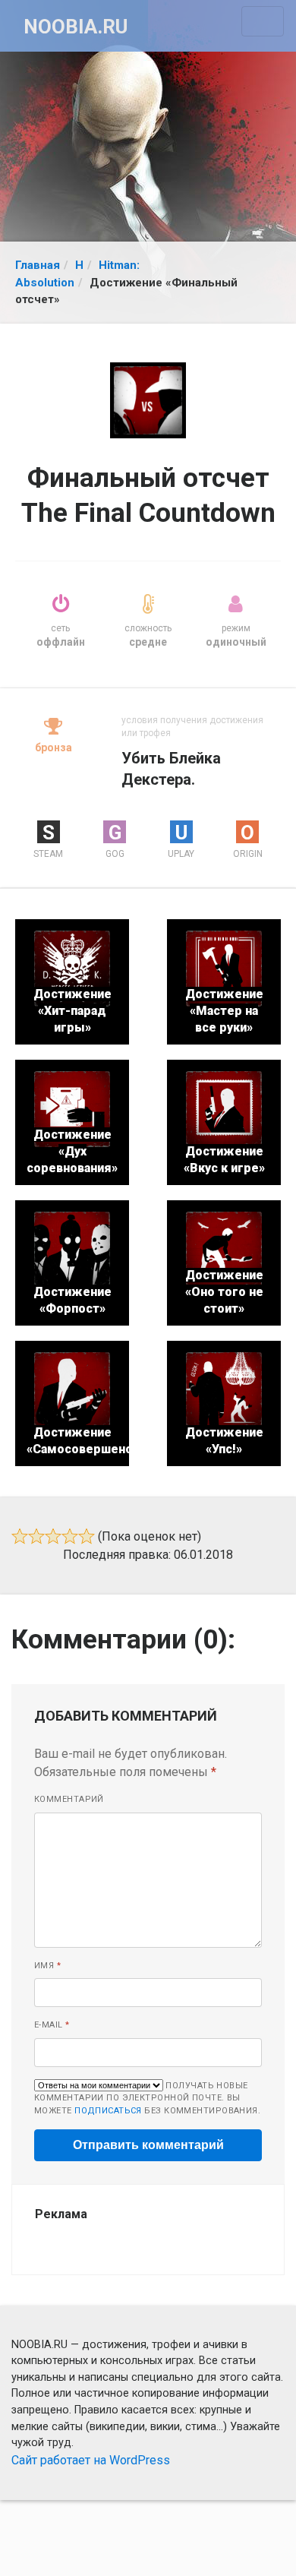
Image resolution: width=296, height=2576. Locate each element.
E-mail (52, 2025)
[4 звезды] (70, 1536)
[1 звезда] (20, 1536)
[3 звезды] (53, 1536)
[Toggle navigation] (263, 21)
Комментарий (69, 1799)
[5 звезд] (87, 1536)
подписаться (108, 2111)
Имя (47, 1966)
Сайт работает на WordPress (91, 2460)
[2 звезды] (36, 1536)
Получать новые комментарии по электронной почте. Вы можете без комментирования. (147, 2098)
